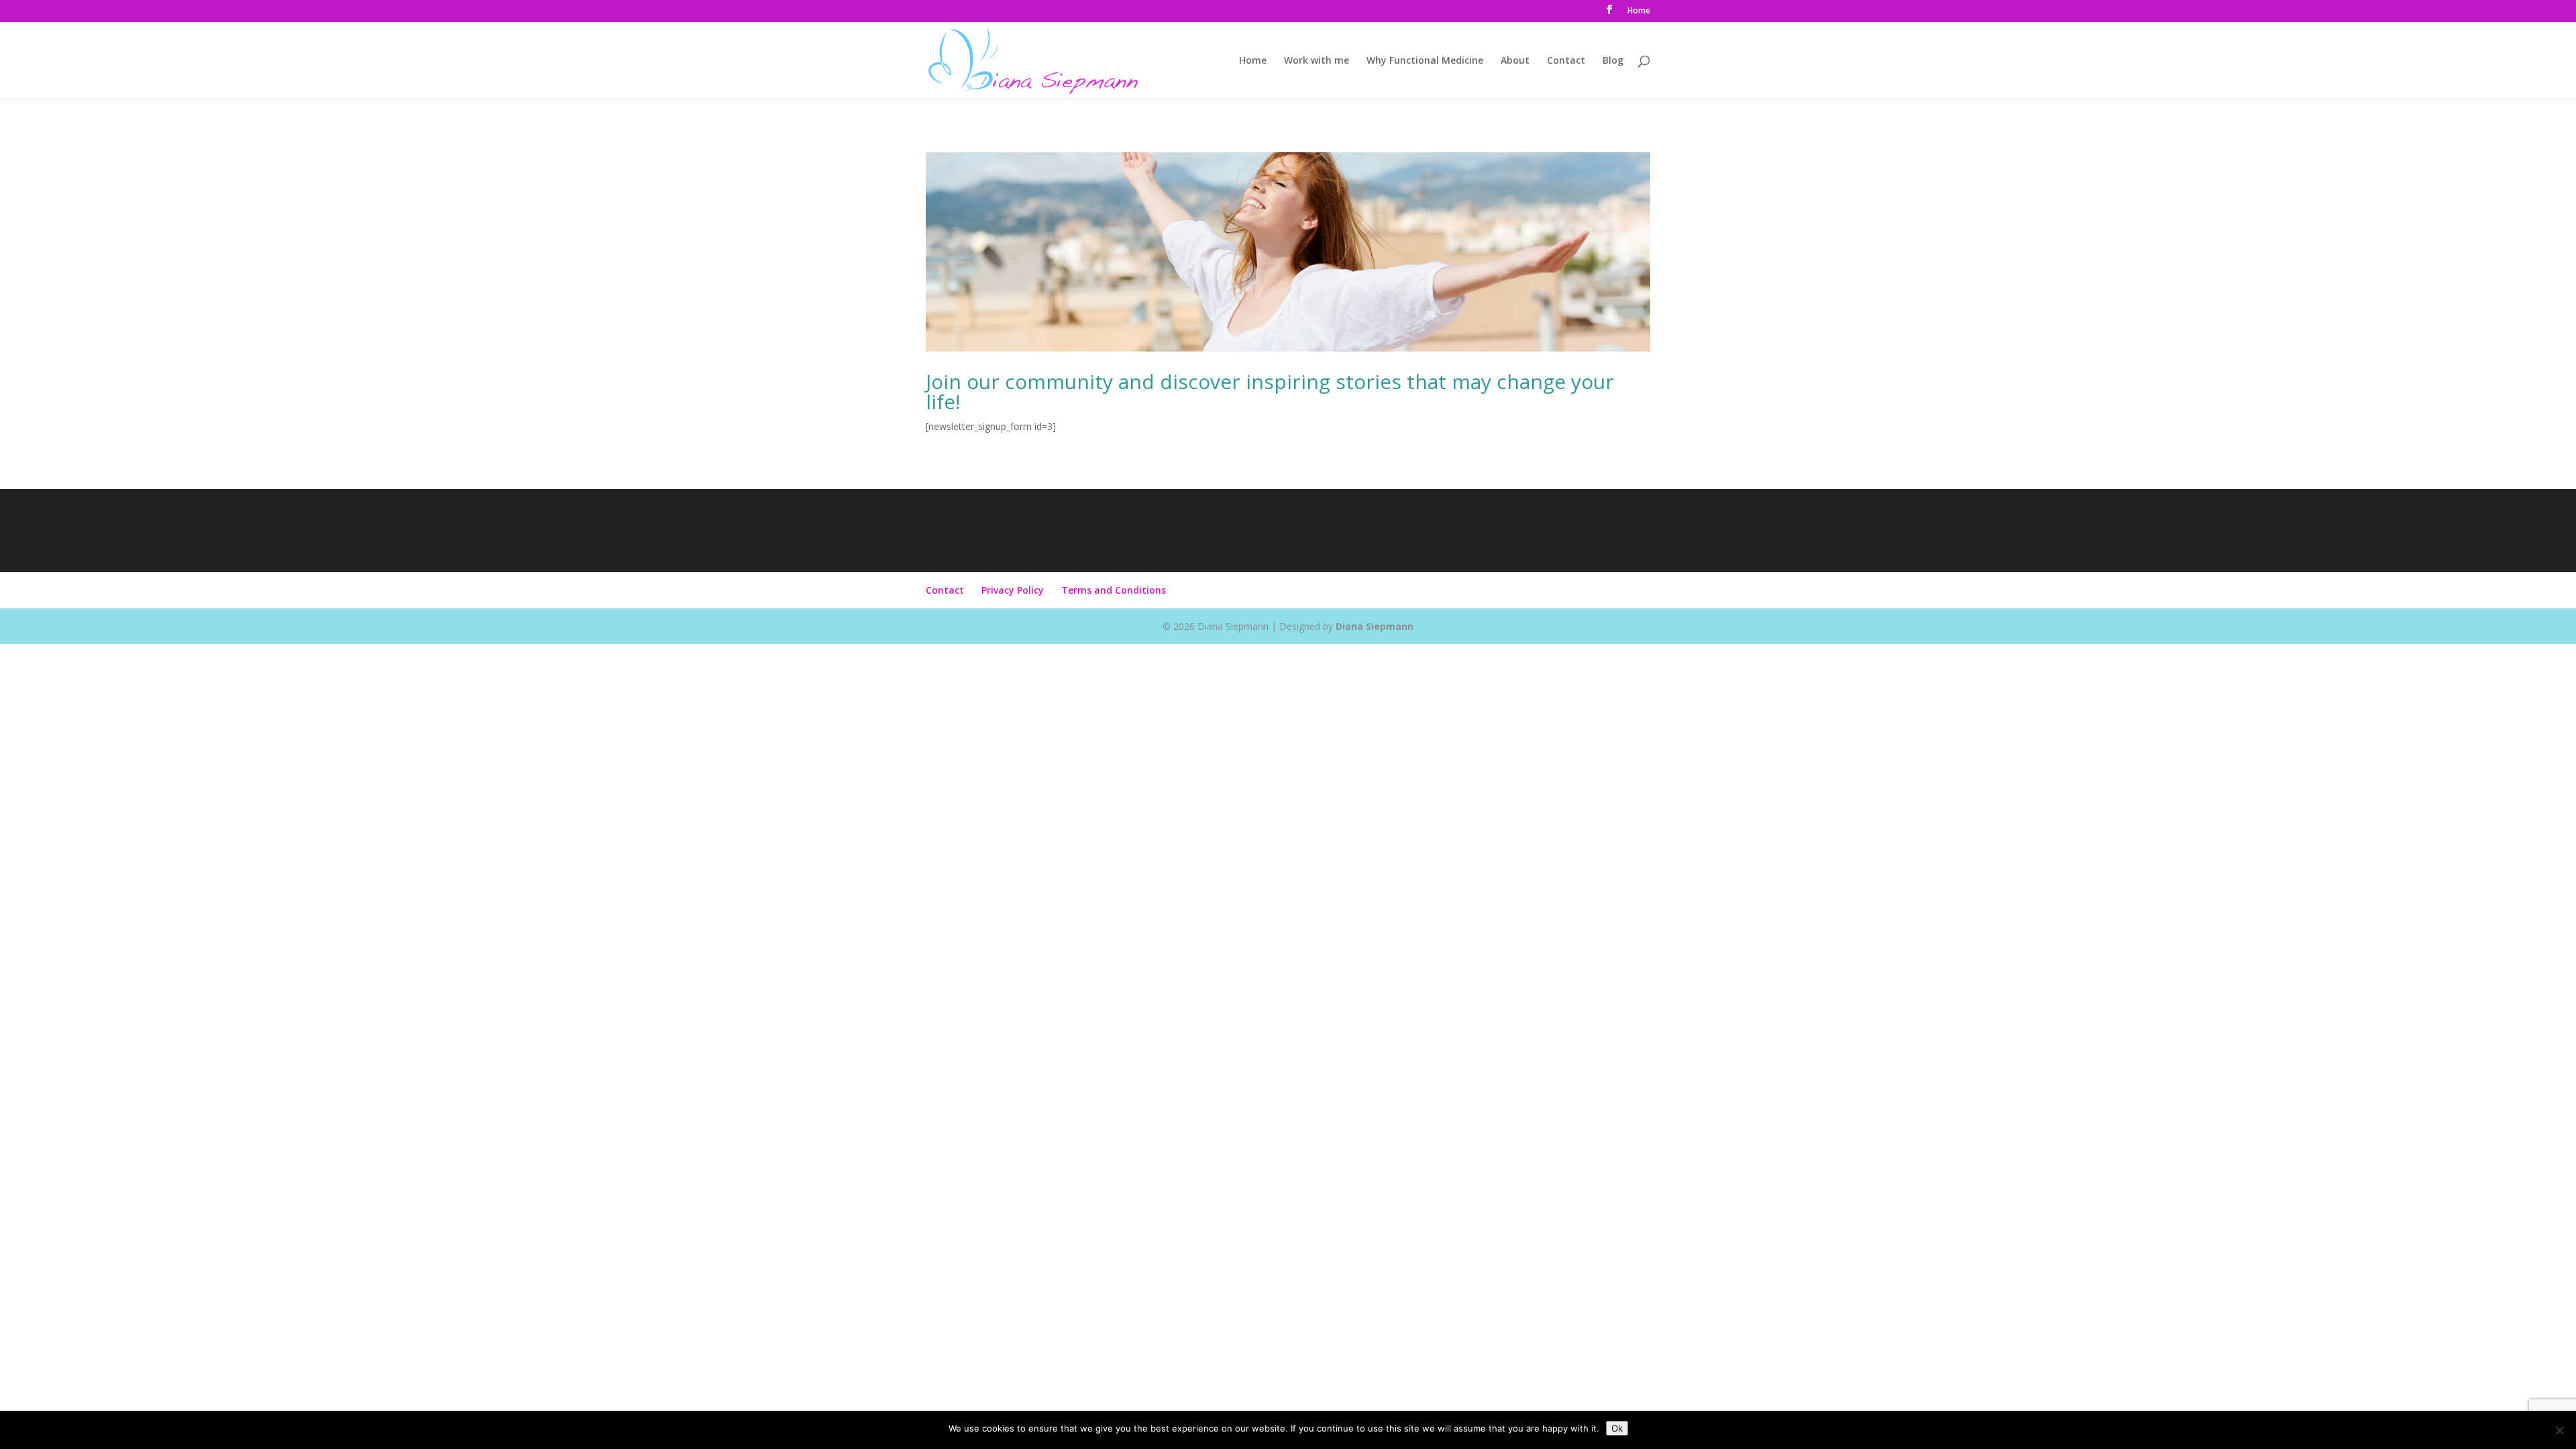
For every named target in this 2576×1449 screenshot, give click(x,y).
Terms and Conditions (1114, 590)
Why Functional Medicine (1425, 61)
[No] (2559, 1430)
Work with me (1317, 61)
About (1515, 61)
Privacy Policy (1013, 590)
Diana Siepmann (1375, 626)
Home (1639, 11)
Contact (1566, 61)
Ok (1617, 1428)
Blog (1613, 61)
